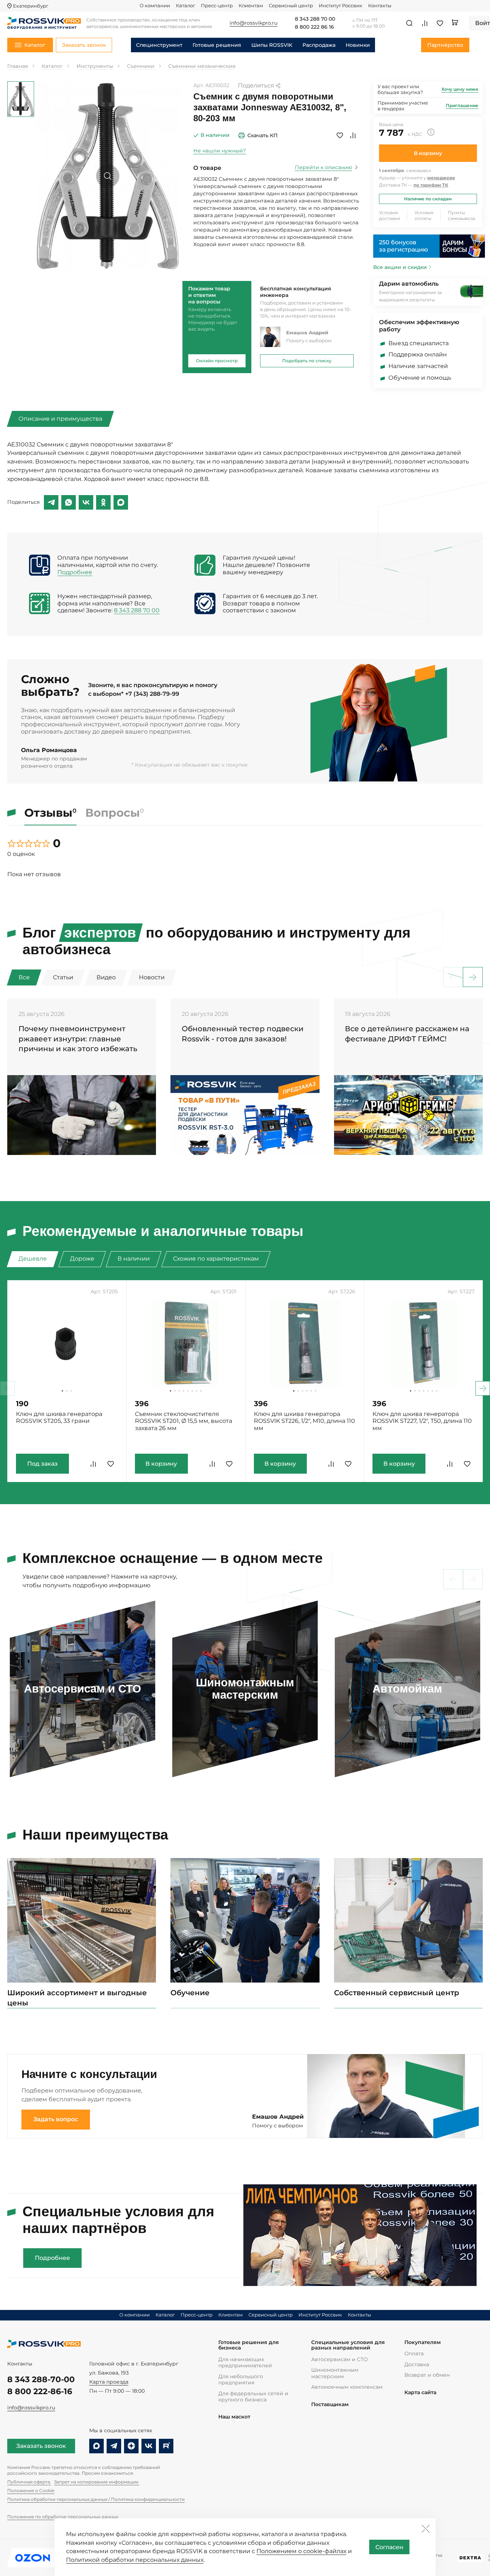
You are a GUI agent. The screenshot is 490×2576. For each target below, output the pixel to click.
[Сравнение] (425, 23)
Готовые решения (217, 45)
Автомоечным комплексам (347, 2387)
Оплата (414, 2353)
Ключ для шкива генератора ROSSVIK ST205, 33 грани (59, 1418)
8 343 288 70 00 (315, 19)
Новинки (358, 45)
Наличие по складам (428, 199)
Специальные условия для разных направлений (348, 2345)
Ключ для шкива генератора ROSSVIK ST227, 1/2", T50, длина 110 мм (422, 1421)
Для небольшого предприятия (241, 2379)
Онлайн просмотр (217, 361)
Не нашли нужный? (220, 151)
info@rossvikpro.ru (31, 2408)
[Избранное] (440, 23)
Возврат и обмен (427, 2375)
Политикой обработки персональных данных (135, 2560)
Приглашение (462, 105)
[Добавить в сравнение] (353, 135)
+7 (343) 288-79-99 (152, 694)
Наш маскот (234, 2417)
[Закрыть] (425, 2528)
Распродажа (319, 45)
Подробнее (75, 572)
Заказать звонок (41, 2446)
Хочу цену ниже (460, 89)
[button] (473, 977)
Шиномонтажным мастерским (335, 2373)
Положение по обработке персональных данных (63, 2517)
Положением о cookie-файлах (301, 2551)
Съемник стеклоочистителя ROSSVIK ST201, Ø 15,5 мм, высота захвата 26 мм (184, 1421)
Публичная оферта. (29, 2482)
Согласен (389, 2547)
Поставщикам (330, 2404)
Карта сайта (420, 2393)
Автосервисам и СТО (339, 2359)
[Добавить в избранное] (340, 135)
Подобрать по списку (307, 361)
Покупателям (423, 2342)
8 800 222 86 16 (314, 27)
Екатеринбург (31, 6)
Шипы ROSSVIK (272, 45)
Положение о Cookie (31, 2491)
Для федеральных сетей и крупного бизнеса (253, 2397)
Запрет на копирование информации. (97, 2482)
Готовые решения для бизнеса (249, 2345)
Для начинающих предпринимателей (245, 2362)
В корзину (428, 153)
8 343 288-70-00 (41, 2379)
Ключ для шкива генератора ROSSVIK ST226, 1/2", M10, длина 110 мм (304, 1421)
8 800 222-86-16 (40, 2391)
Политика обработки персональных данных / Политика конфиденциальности (96, 2499)
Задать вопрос (56, 2119)
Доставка (417, 2364)
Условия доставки (390, 215)
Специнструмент (159, 45)
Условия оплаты (424, 215)
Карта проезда (109, 2382)
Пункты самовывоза (462, 215)
